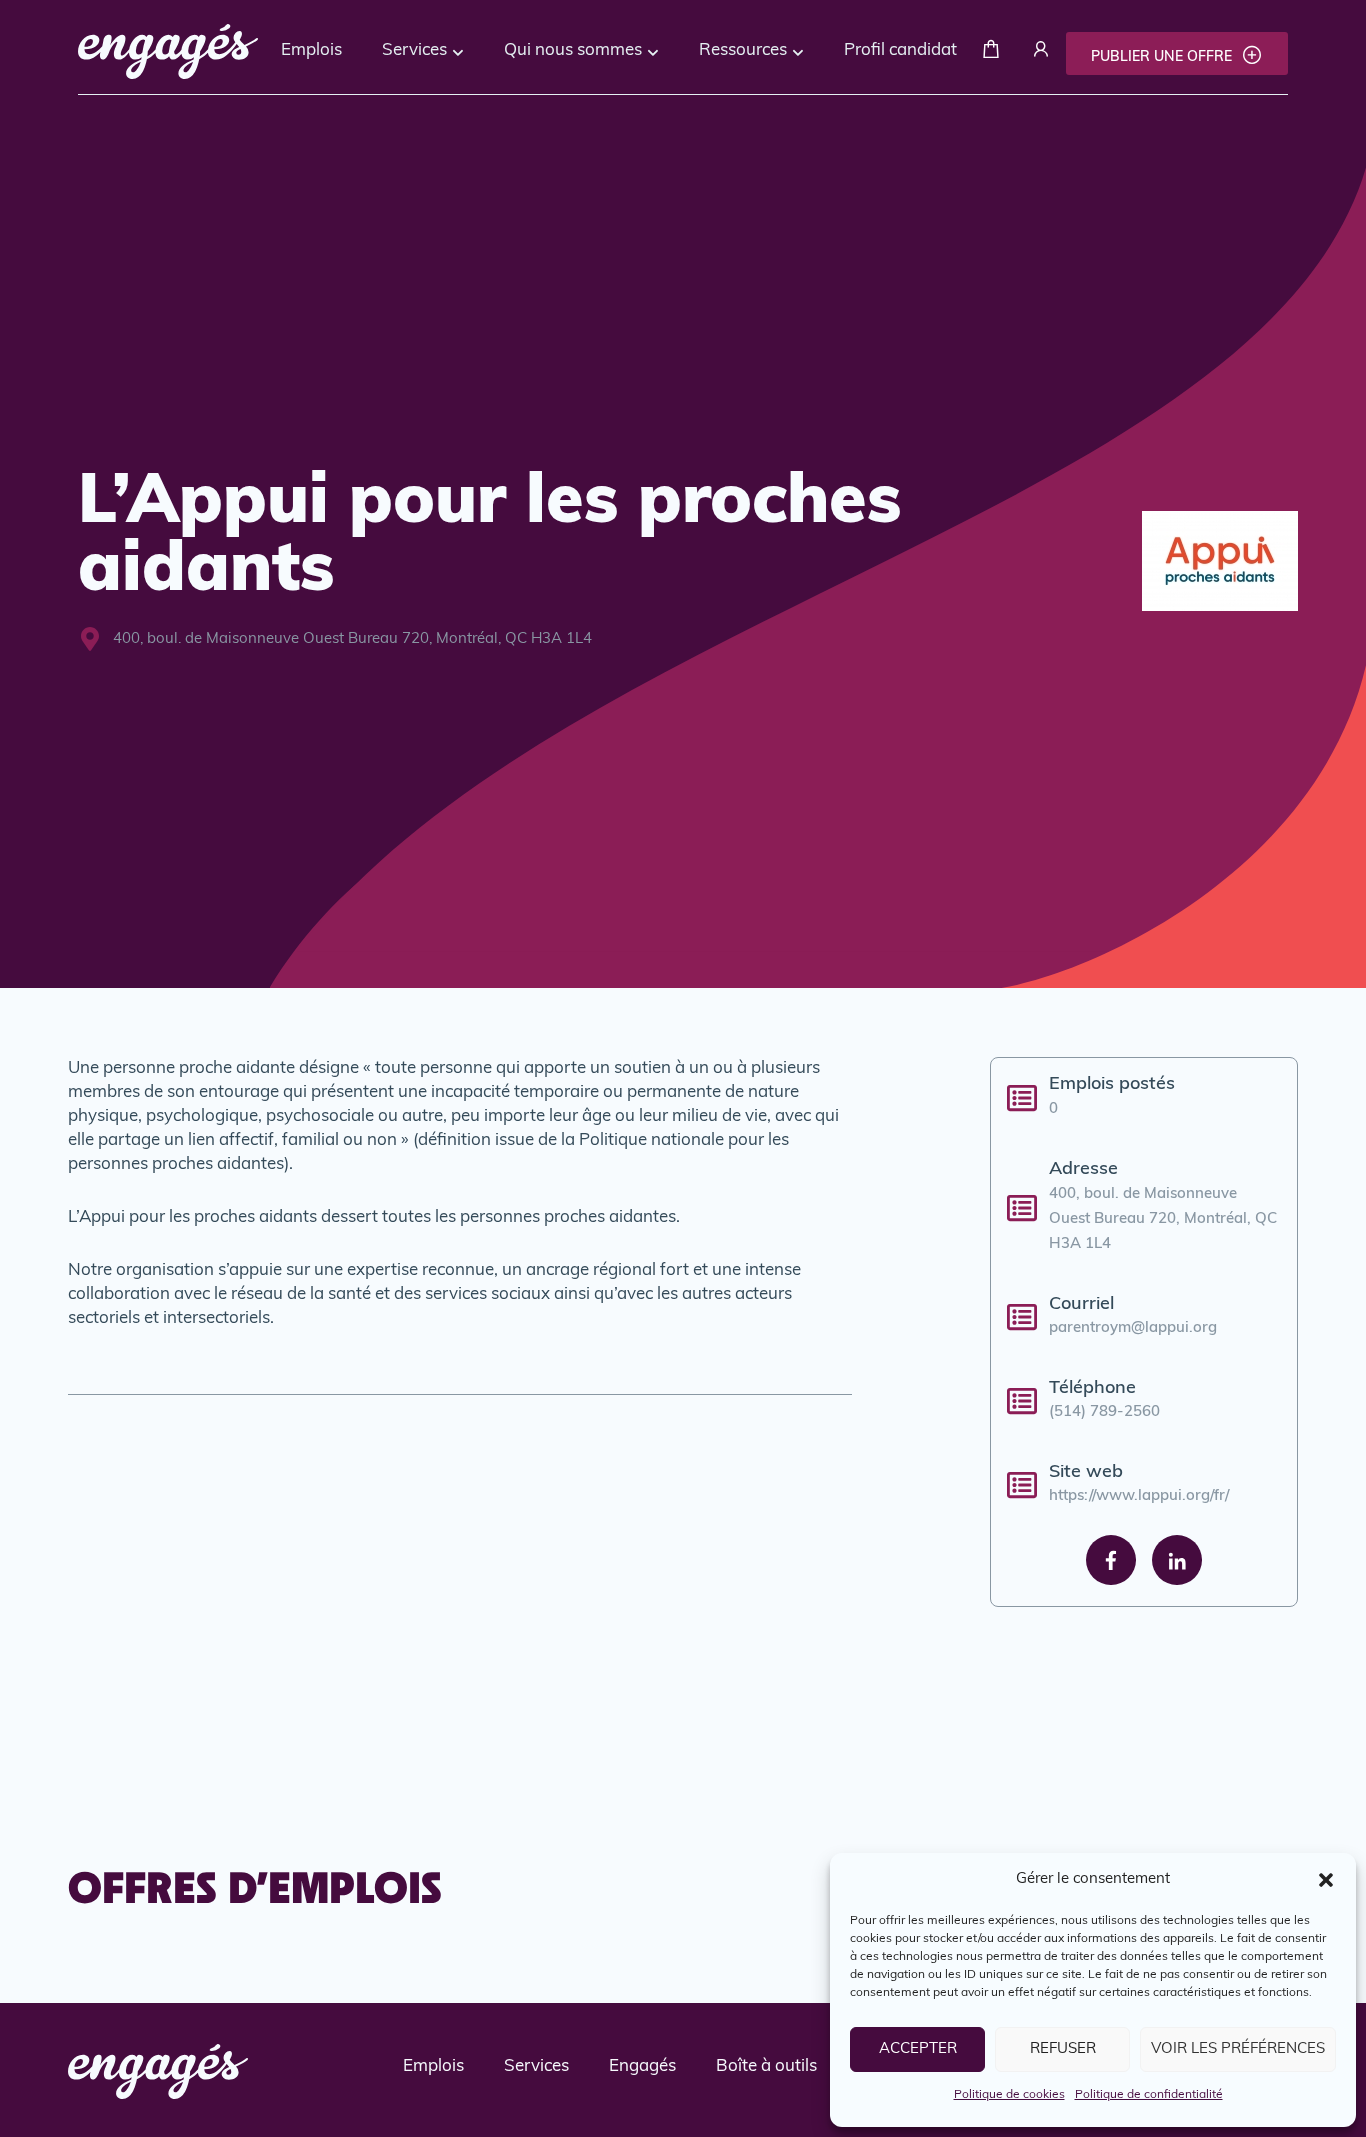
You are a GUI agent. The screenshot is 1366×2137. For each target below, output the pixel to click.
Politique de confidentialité (1149, 2095)
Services (414, 50)
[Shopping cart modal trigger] (991, 53)
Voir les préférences (1238, 2049)
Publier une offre (1163, 57)
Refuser (1063, 2049)
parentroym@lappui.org (1133, 1328)
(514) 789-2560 (1104, 1412)
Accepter (918, 2049)
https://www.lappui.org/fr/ (1139, 1496)
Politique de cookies (1009, 2095)
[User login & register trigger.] (1041, 53)
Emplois (311, 50)
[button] (1326, 1880)
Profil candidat (900, 50)
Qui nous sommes (573, 50)
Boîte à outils (766, 2066)
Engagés (642, 2066)
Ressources (743, 50)
